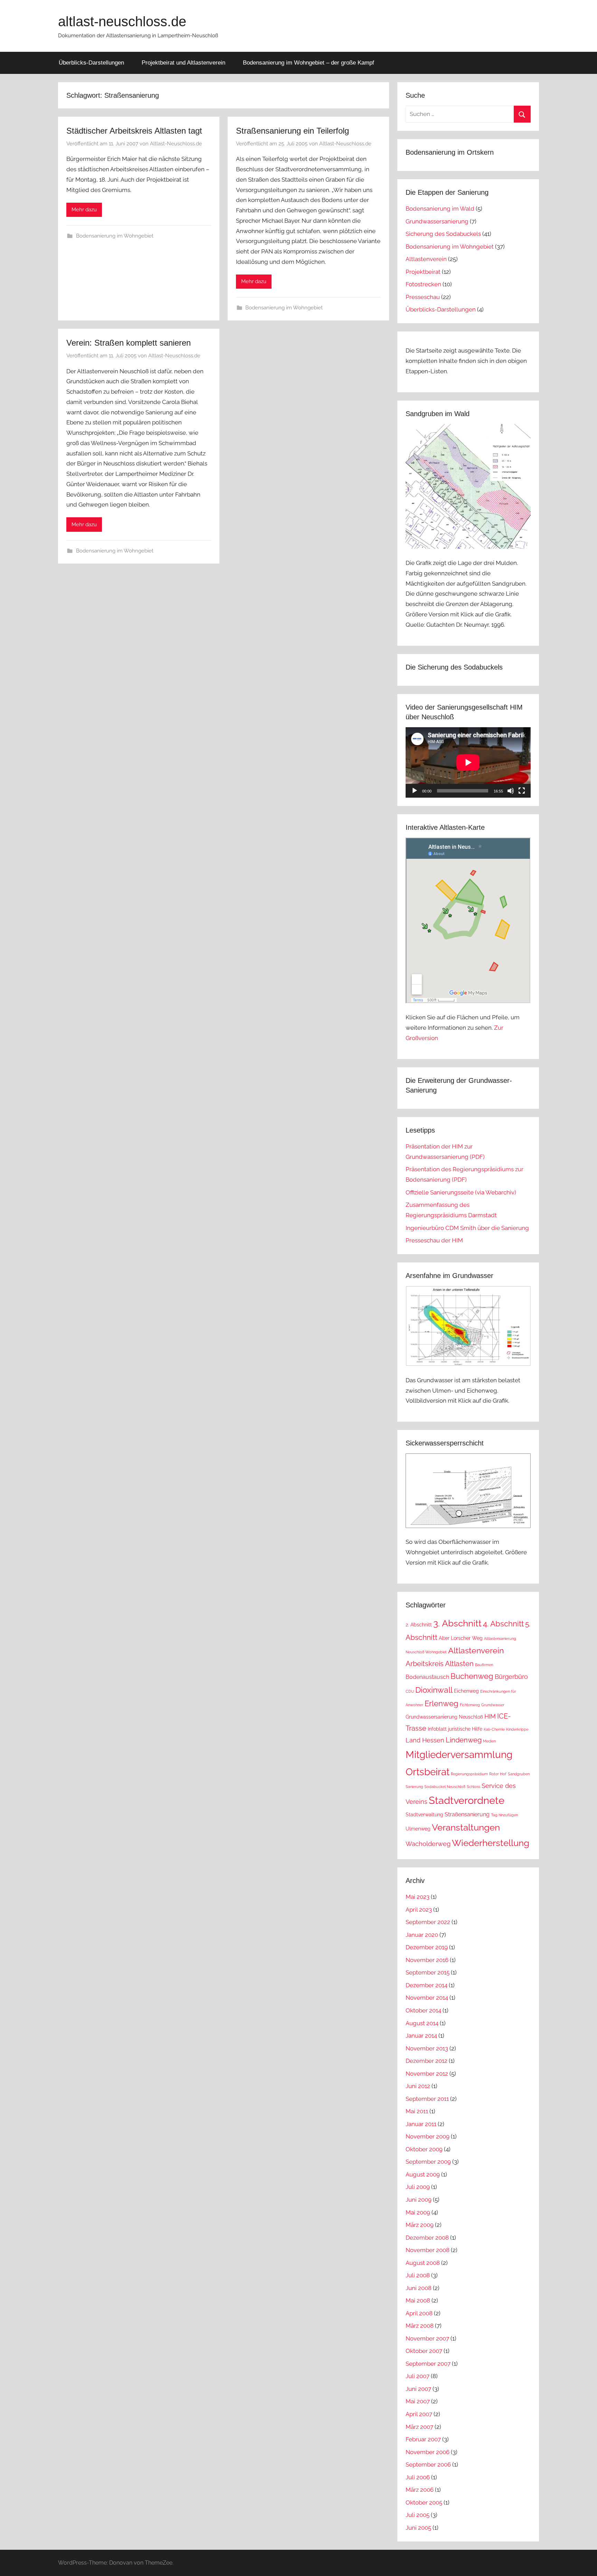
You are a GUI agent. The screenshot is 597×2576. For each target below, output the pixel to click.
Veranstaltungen (466, 1827)
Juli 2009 (418, 2187)
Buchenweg (472, 1676)
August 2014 (422, 2023)
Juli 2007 (418, 2376)
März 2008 (420, 2326)
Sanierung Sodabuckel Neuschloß (435, 1787)
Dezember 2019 (427, 1947)
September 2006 (428, 2464)
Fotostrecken (423, 284)
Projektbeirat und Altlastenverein (183, 63)
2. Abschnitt (419, 1625)
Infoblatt (437, 1729)
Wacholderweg (428, 1844)
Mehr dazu (84, 210)
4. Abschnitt (503, 1624)
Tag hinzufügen (504, 1815)
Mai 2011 (417, 2111)
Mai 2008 (418, 2300)
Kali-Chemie (494, 1729)
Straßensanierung (467, 1814)
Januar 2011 (421, 2124)
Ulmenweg (418, 1829)
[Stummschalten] (511, 791)
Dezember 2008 (427, 2238)
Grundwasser (493, 1705)
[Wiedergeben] (415, 791)
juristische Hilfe (465, 1729)
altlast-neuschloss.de (122, 21)
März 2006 (420, 2490)
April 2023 (419, 1910)
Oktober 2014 (423, 2010)
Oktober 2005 (424, 2502)
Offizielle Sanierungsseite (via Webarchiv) (461, 1192)
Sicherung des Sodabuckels (443, 234)
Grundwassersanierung (437, 221)
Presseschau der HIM (434, 1240)
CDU (410, 1691)
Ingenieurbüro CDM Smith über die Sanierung (467, 1228)
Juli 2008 (418, 2275)
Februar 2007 (423, 2439)
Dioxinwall (434, 1690)
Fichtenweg (470, 1705)
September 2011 (427, 2099)
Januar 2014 (421, 2036)
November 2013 (427, 2048)
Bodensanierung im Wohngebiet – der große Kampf (309, 63)
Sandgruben (519, 1774)
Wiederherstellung (491, 1843)
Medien (489, 1741)
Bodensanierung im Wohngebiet (115, 236)
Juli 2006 (418, 2477)
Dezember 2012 (427, 2061)
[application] (468, 762)
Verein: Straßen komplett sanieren (129, 343)
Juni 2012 (418, 2086)
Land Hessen (425, 1740)
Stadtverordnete (467, 1800)
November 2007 (427, 2338)
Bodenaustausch (427, 1677)
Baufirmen (484, 1665)
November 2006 (428, 2452)
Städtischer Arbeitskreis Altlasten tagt (134, 131)
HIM (490, 1716)
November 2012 (427, 2074)
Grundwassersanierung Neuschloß (444, 1717)
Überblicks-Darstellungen (91, 63)
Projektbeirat (423, 272)
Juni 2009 (419, 2200)
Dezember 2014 (427, 1985)
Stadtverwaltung (424, 1815)
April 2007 (419, 2414)
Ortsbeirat (428, 1772)
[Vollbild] (522, 791)
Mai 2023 (418, 1897)
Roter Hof (498, 1774)
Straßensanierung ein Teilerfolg (292, 131)
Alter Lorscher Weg (461, 1638)
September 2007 (428, 2364)
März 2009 (420, 2225)
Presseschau (423, 297)
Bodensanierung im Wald (440, 209)
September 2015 (428, 1972)
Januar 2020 (422, 1935)
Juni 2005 (418, 2528)
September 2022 (428, 1922)
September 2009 (428, 2162)
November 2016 (427, 1960)
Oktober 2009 (424, 2149)
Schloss (473, 1787)
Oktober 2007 (424, 2351)
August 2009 (423, 2174)
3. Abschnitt (457, 1623)
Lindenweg (464, 1740)
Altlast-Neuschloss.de (176, 144)
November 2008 (428, 2250)
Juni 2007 (418, 2389)
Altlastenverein (426, 259)
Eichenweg (466, 1691)
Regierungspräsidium (469, 1774)
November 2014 (427, 1998)
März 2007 (419, 2427)
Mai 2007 (418, 2401)
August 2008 (423, 2263)
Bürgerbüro (511, 1677)
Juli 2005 (418, 2515)
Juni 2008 (419, 2288)
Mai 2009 (418, 2212)
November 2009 (428, 2136)
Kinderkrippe (517, 1729)
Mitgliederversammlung (459, 1755)
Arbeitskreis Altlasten (440, 1664)
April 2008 (419, 2313)
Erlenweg (442, 1703)
